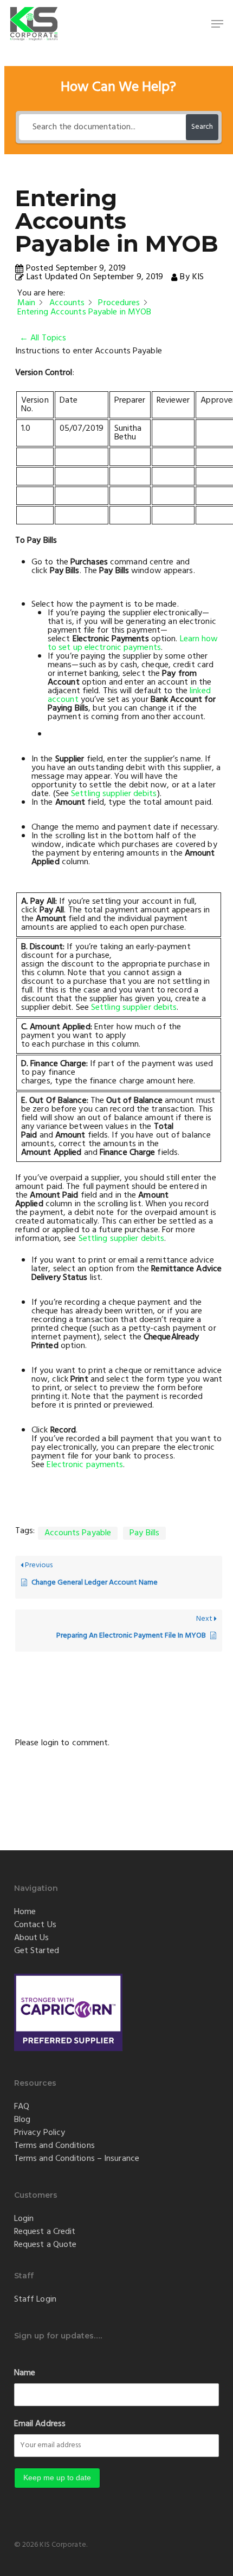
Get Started (37, 1951)
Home (25, 1912)
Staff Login (35, 2299)
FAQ (22, 2107)
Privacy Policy (40, 2133)
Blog (22, 2120)
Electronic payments (85, 1465)
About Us (32, 1938)
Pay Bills (144, 1533)
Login (24, 2219)
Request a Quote (46, 2245)
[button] (217, 24)
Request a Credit (45, 2232)
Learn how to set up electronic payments (133, 643)
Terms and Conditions (54, 2146)
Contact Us (35, 1925)
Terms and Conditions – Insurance (77, 2159)
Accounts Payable (78, 1533)
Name (25, 2373)
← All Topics (43, 338)
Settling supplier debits (114, 794)
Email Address (40, 2424)
